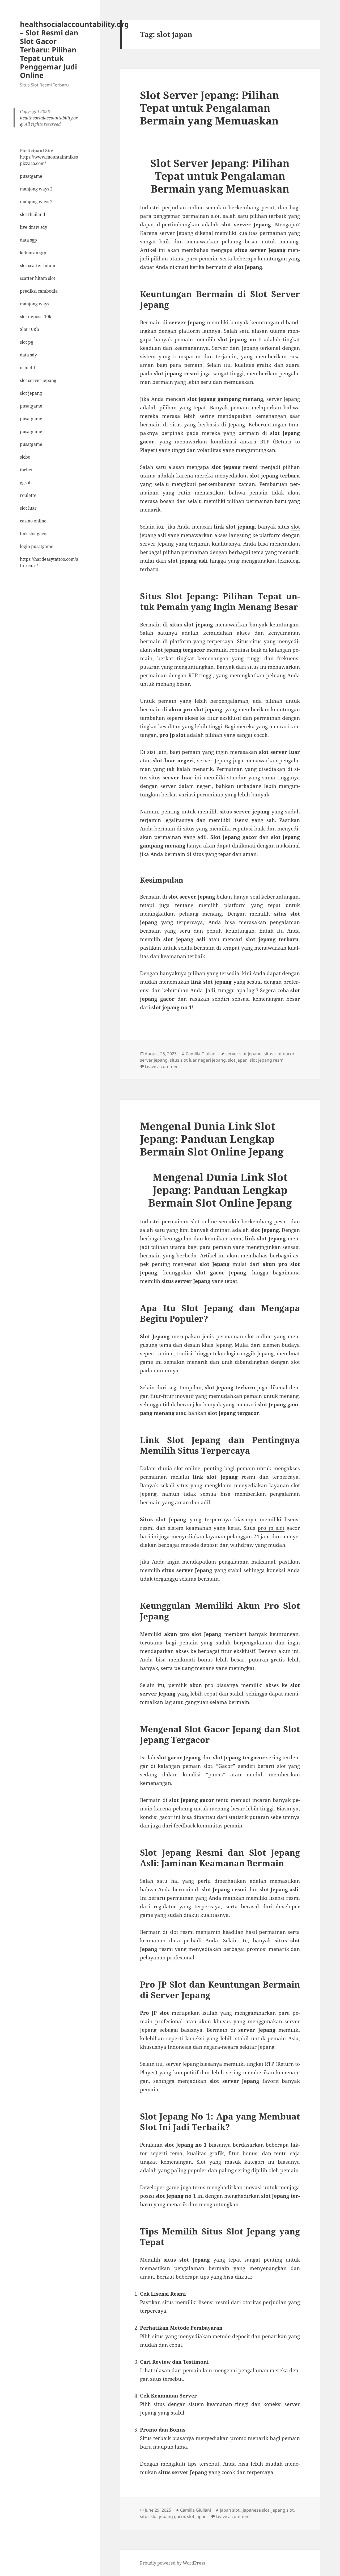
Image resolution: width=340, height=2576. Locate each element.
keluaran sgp (33, 253)
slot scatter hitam (38, 265)
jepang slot (283, 2510)
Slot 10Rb (29, 329)
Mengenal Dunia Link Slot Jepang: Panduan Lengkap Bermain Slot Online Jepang (212, 1139)
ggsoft (26, 483)
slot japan (238, 1060)
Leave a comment (162, 1066)
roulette (28, 495)
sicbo (25, 457)
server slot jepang (244, 1054)
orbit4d (27, 368)
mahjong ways (35, 304)
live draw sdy (34, 227)
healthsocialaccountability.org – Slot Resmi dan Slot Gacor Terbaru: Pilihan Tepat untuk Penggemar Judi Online (74, 50)
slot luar (28, 508)
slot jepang (31, 393)
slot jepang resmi (267, 1060)
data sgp (28, 240)
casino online (33, 521)
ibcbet (26, 470)
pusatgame (31, 176)
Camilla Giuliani (201, 1054)
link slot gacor (34, 534)
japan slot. (230, 2510)
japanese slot (256, 2510)
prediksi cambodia (39, 291)
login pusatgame (37, 546)
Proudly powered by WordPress (173, 2563)
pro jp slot (271, 1528)
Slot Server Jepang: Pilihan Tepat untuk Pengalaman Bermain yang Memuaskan (210, 108)
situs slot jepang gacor (162, 2516)
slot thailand (33, 214)
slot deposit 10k (36, 317)
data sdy (28, 355)
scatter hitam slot (38, 278)
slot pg (27, 342)
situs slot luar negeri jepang (198, 1060)
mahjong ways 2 (36, 189)
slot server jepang (38, 380)
